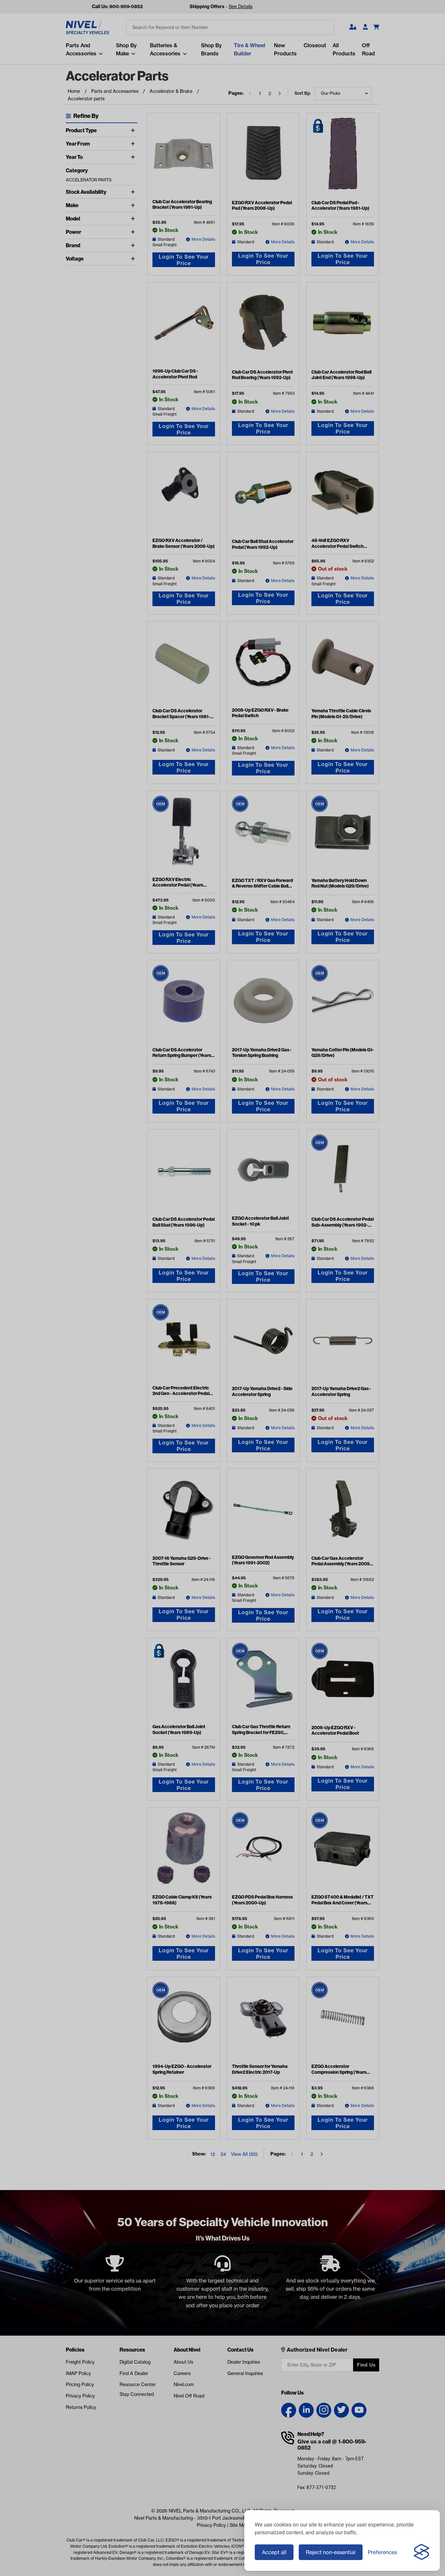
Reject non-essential (331, 2552)
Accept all (274, 2552)
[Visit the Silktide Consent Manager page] (422, 2552)
